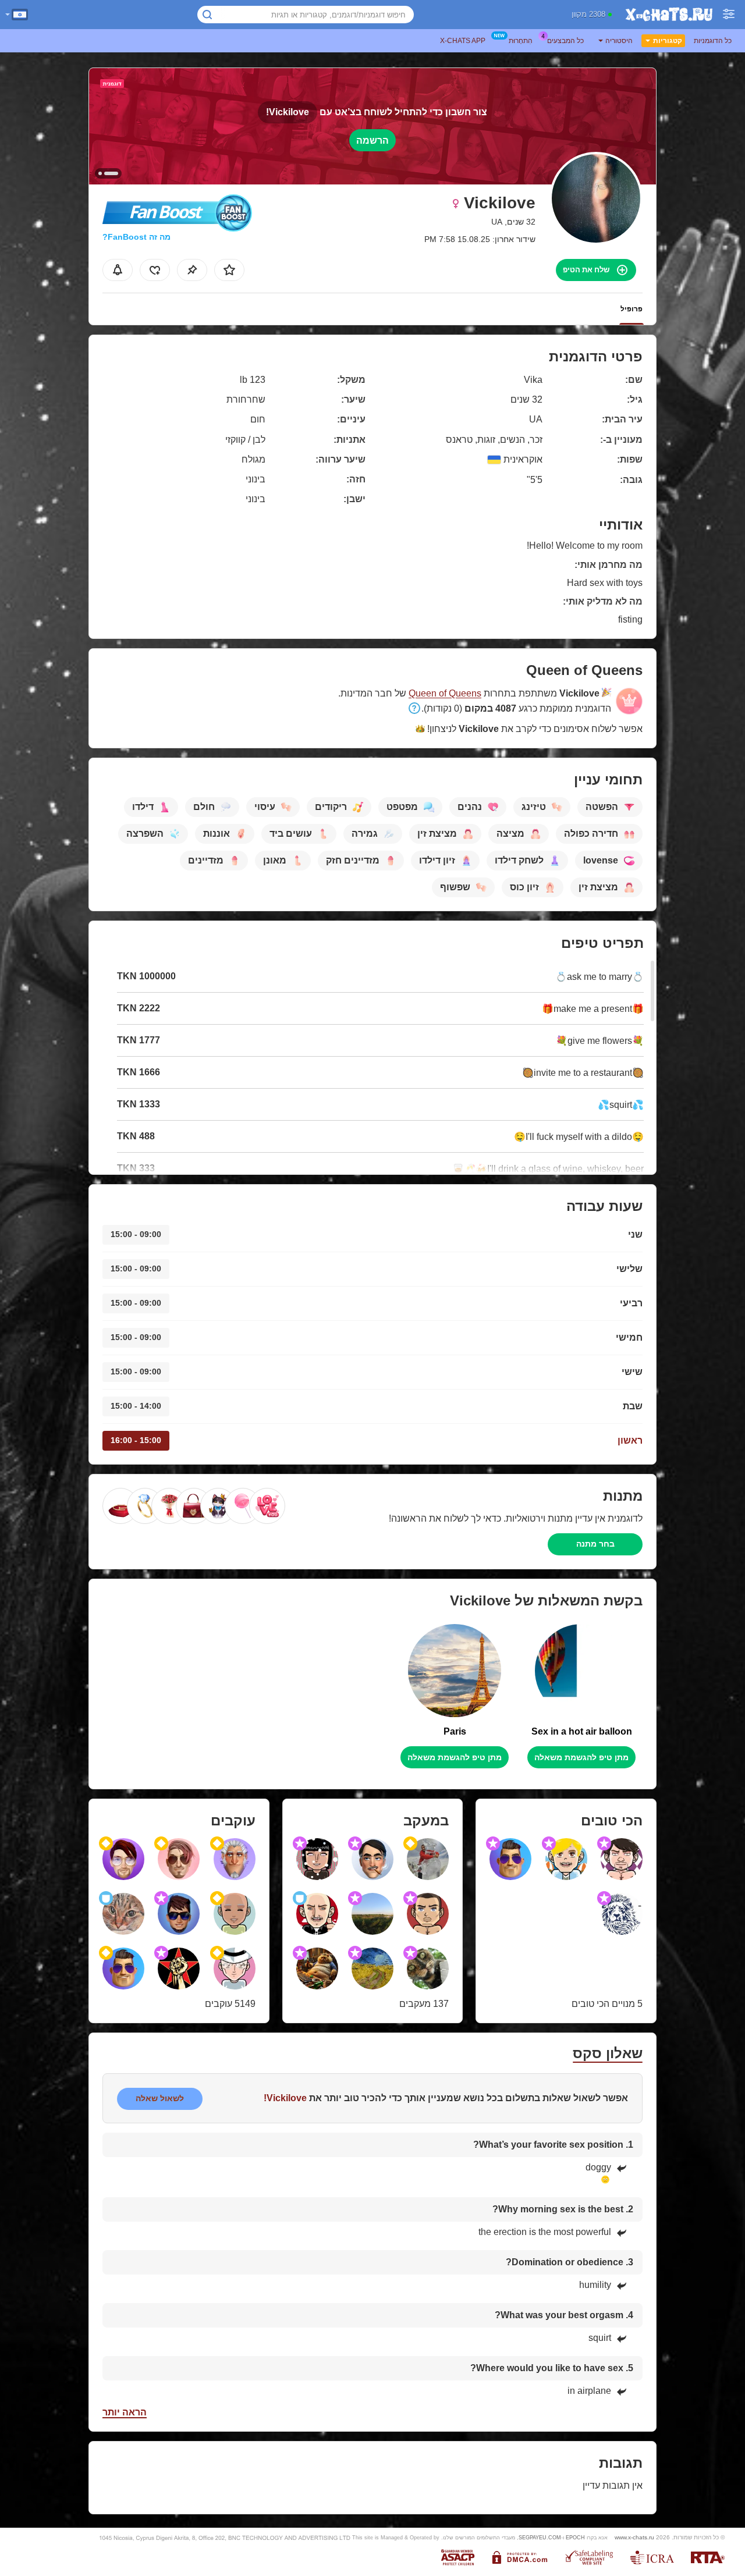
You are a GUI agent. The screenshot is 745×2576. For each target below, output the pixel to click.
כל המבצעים (565, 41)
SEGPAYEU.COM (540, 2538)
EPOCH (575, 2538)
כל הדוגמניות (713, 41)
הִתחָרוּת (521, 41)
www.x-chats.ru (634, 2537)
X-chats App (463, 41)
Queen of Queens (445, 693)
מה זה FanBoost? (136, 237)
